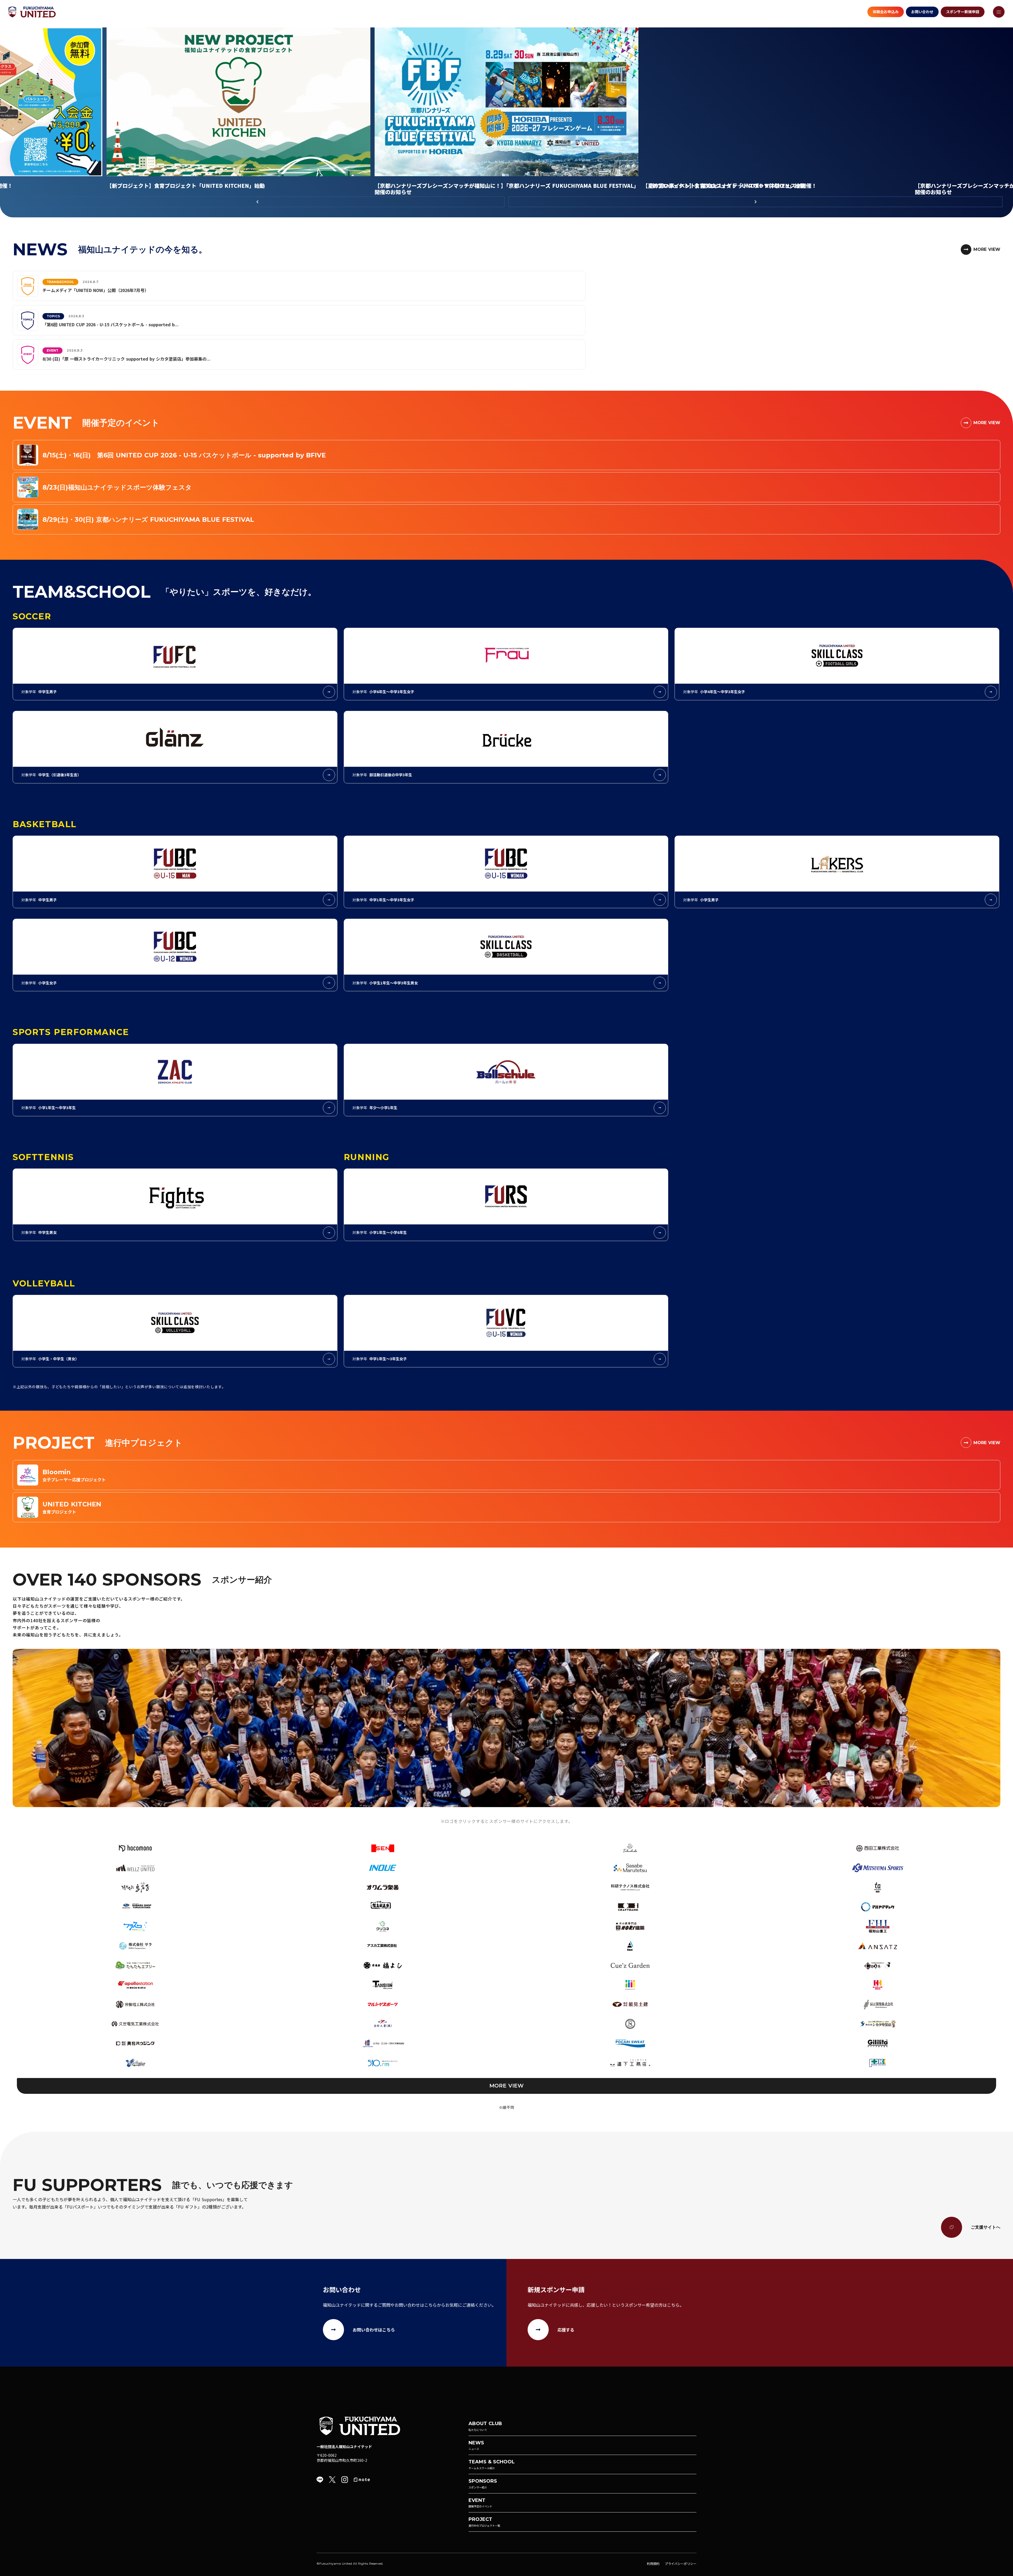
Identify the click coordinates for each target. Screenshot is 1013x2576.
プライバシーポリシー (681, 2563)
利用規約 (653, 2563)
